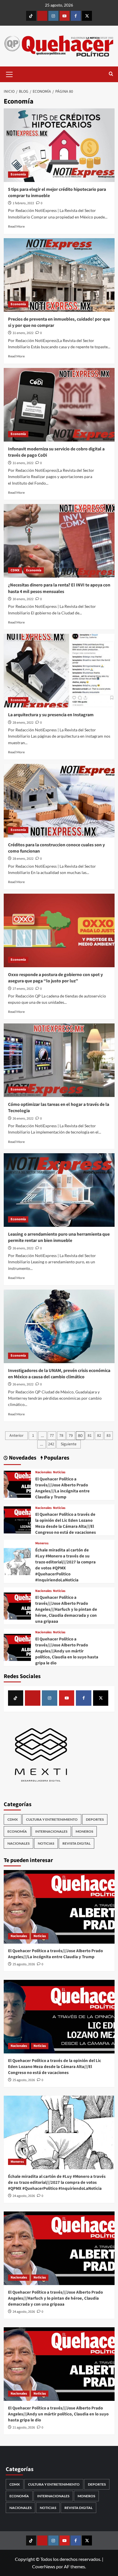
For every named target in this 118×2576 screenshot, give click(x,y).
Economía (18, 174)
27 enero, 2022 (23, 989)
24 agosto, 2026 (24, 2196)
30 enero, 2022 (23, 599)
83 (109, 1436)
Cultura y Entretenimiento (52, 1819)
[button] (9, 74)
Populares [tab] (56, 1458)
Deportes (95, 1819)
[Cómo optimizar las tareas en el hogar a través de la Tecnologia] (59, 1060)
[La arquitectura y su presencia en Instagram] (59, 671)
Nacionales (43, 1472)
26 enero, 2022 (23, 1119)
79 (71, 1436)
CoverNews (44, 2566)
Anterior (16, 1436)
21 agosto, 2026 (24, 2428)
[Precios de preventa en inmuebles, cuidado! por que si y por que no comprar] (59, 275)
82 (99, 1436)
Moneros (42, 1543)
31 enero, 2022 (23, 333)
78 (61, 1436)
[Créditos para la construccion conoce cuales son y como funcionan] (59, 801)
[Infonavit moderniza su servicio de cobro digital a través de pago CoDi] (59, 405)
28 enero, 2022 (23, 723)
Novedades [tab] (22, 1458)
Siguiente (69, 1444)
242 (51, 1444)
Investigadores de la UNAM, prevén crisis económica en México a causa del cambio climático (59, 1374)
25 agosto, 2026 (24, 1964)
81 (90, 1436)
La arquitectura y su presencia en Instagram (51, 715)
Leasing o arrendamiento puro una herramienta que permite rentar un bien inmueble (59, 1237)
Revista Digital (76, 1843)
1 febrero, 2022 (23, 203)
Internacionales (51, 1831)
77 (52, 1436)
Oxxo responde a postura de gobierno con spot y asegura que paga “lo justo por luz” (55, 978)
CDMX (15, 570)
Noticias (59, 1472)
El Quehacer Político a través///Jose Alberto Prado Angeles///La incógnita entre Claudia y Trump (62, 1488)
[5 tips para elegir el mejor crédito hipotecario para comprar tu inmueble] (59, 145)
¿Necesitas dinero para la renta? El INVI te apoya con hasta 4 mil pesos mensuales (59, 588)
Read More (16, 226)
